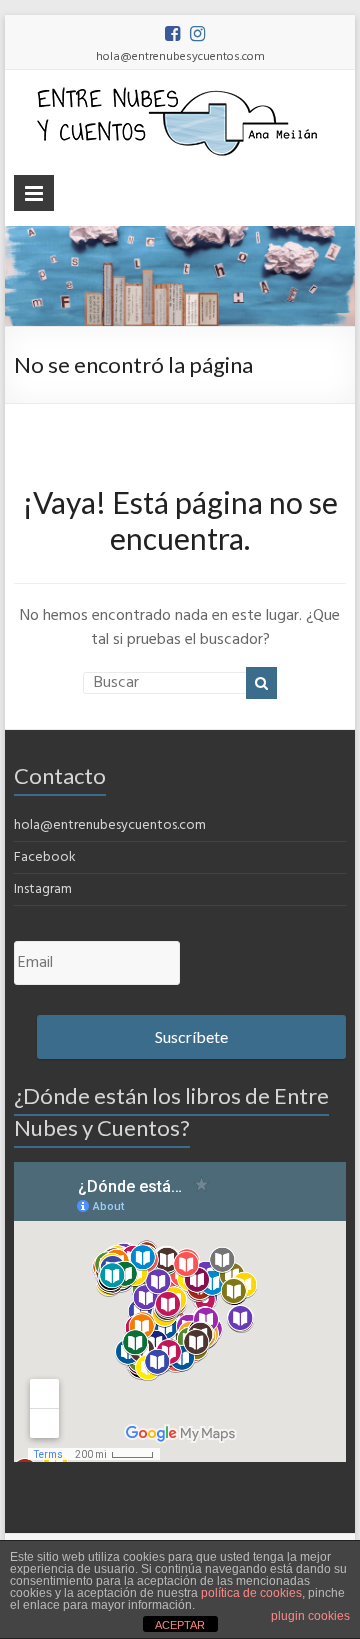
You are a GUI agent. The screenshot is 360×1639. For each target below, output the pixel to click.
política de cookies (251, 1593)
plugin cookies (310, 1616)
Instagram (43, 889)
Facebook (45, 857)
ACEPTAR (180, 1625)
